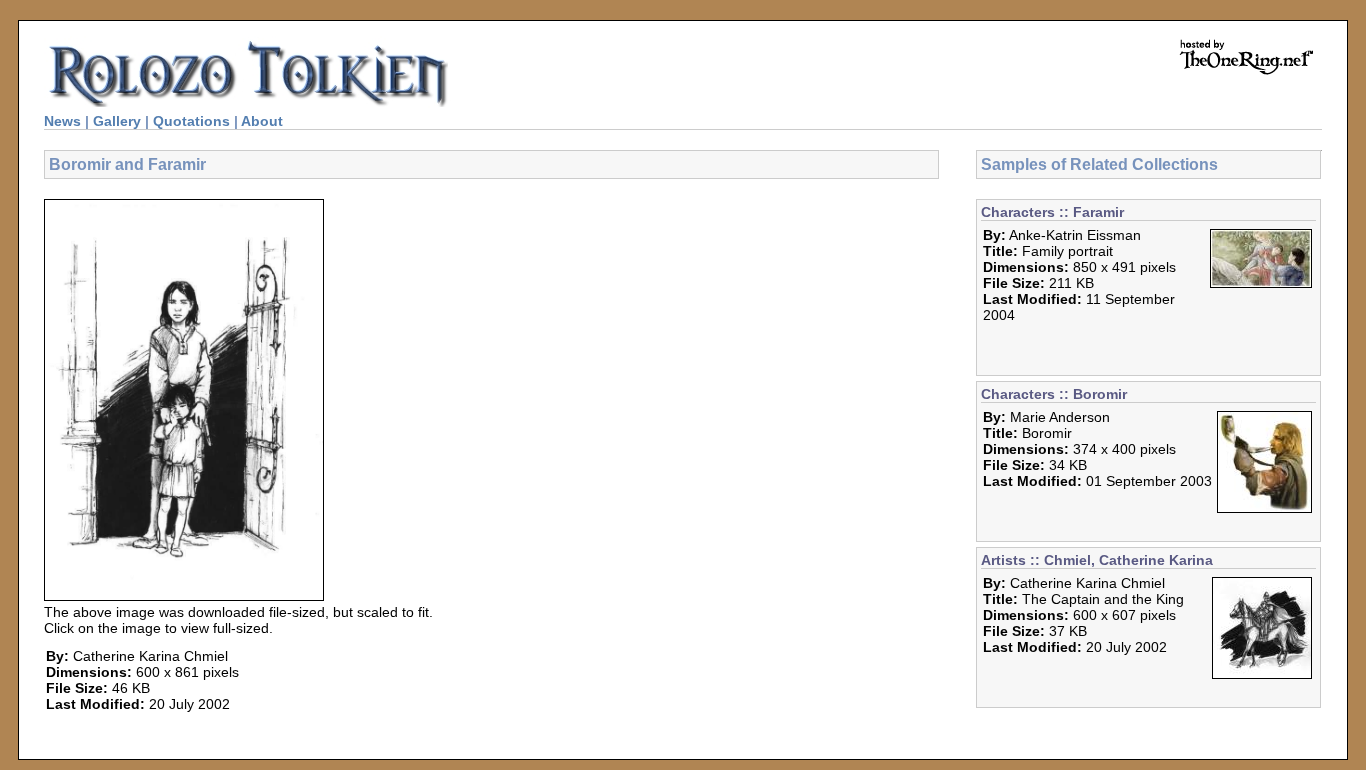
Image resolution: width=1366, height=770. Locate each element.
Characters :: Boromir (1054, 394)
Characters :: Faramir (1052, 212)
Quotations (191, 121)
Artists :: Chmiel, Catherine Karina (1097, 560)
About (262, 121)
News (62, 121)
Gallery (117, 121)
